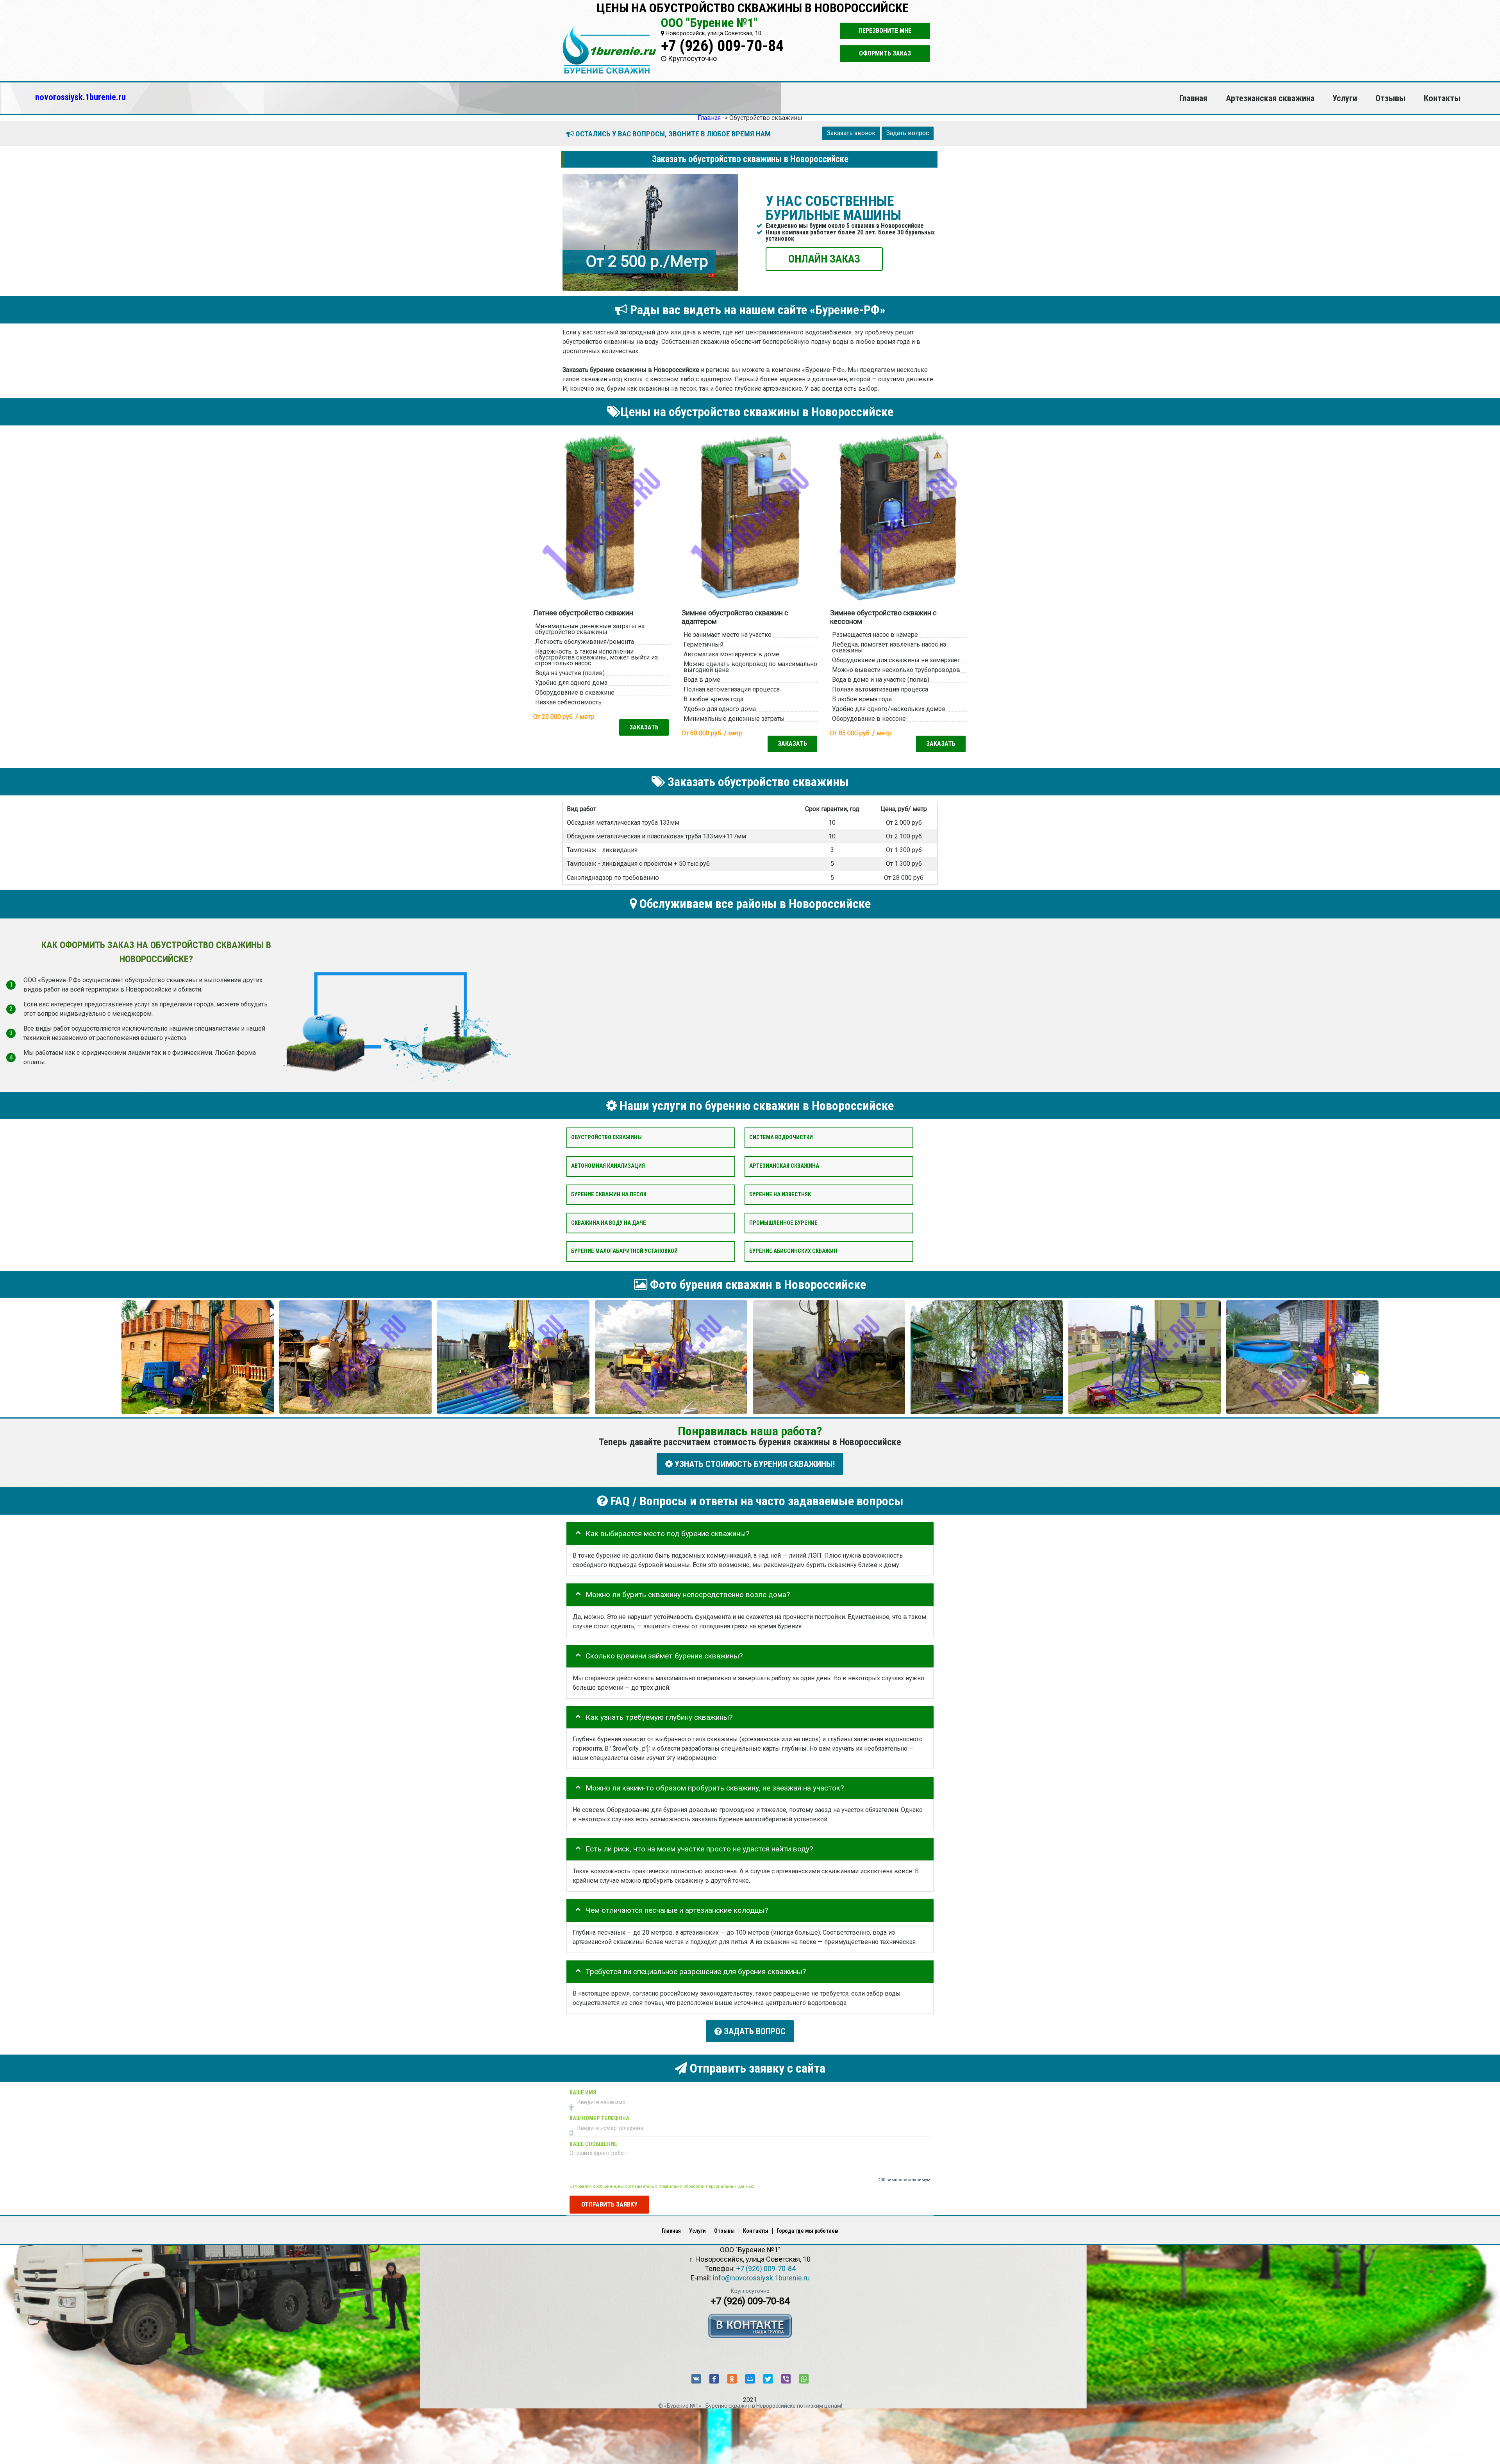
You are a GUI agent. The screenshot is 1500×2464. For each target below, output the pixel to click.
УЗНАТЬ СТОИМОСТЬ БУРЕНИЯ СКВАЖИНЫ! (754, 1464)
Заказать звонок (851, 133)
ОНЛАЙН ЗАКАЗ (824, 258)
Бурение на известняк (780, 1194)
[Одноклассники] (732, 2379)
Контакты (1442, 98)
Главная (1193, 98)
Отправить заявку (609, 2204)
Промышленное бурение (783, 1223)
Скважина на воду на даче (609, 1223)
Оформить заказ (885, 53)
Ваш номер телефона (599, 2118)
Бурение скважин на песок (609, 1194)
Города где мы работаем (808, 2231)
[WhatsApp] (804, 2379)
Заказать (644, 727)
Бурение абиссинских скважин (793, 1251)
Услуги (1345, 98)
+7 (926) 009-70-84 (722, 46)
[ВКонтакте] (696, 2379)
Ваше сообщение (593, 2144)
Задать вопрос (908, 133)
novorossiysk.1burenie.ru (80, 97)
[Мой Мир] (750, 2379)
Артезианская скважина (1270, 98)
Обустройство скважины (606, 1137)
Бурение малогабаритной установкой (624, 1251)
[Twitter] (768, 2379)
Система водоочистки (781, 1137)
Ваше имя (583, 2093)
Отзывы (1390, 98)
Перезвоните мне (885, 31)
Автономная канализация (608, 1166)
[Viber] (786, 2379)
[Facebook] (714, 2379)
